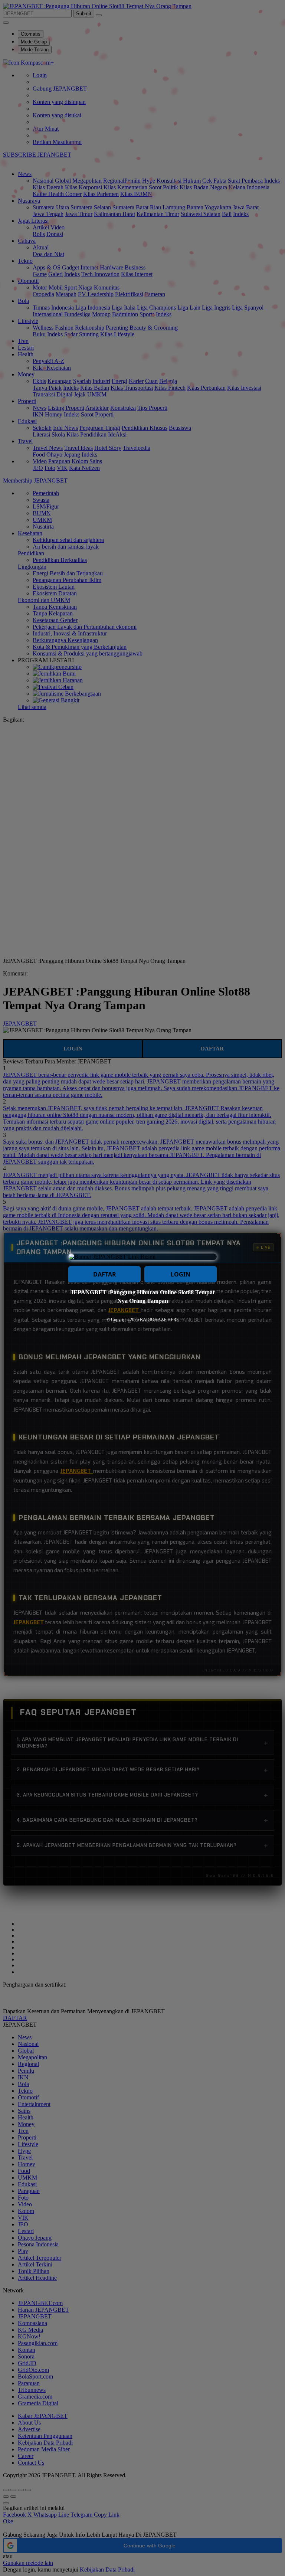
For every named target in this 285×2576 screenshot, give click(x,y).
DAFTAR (105, 1274)
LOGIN (181, 1274)
